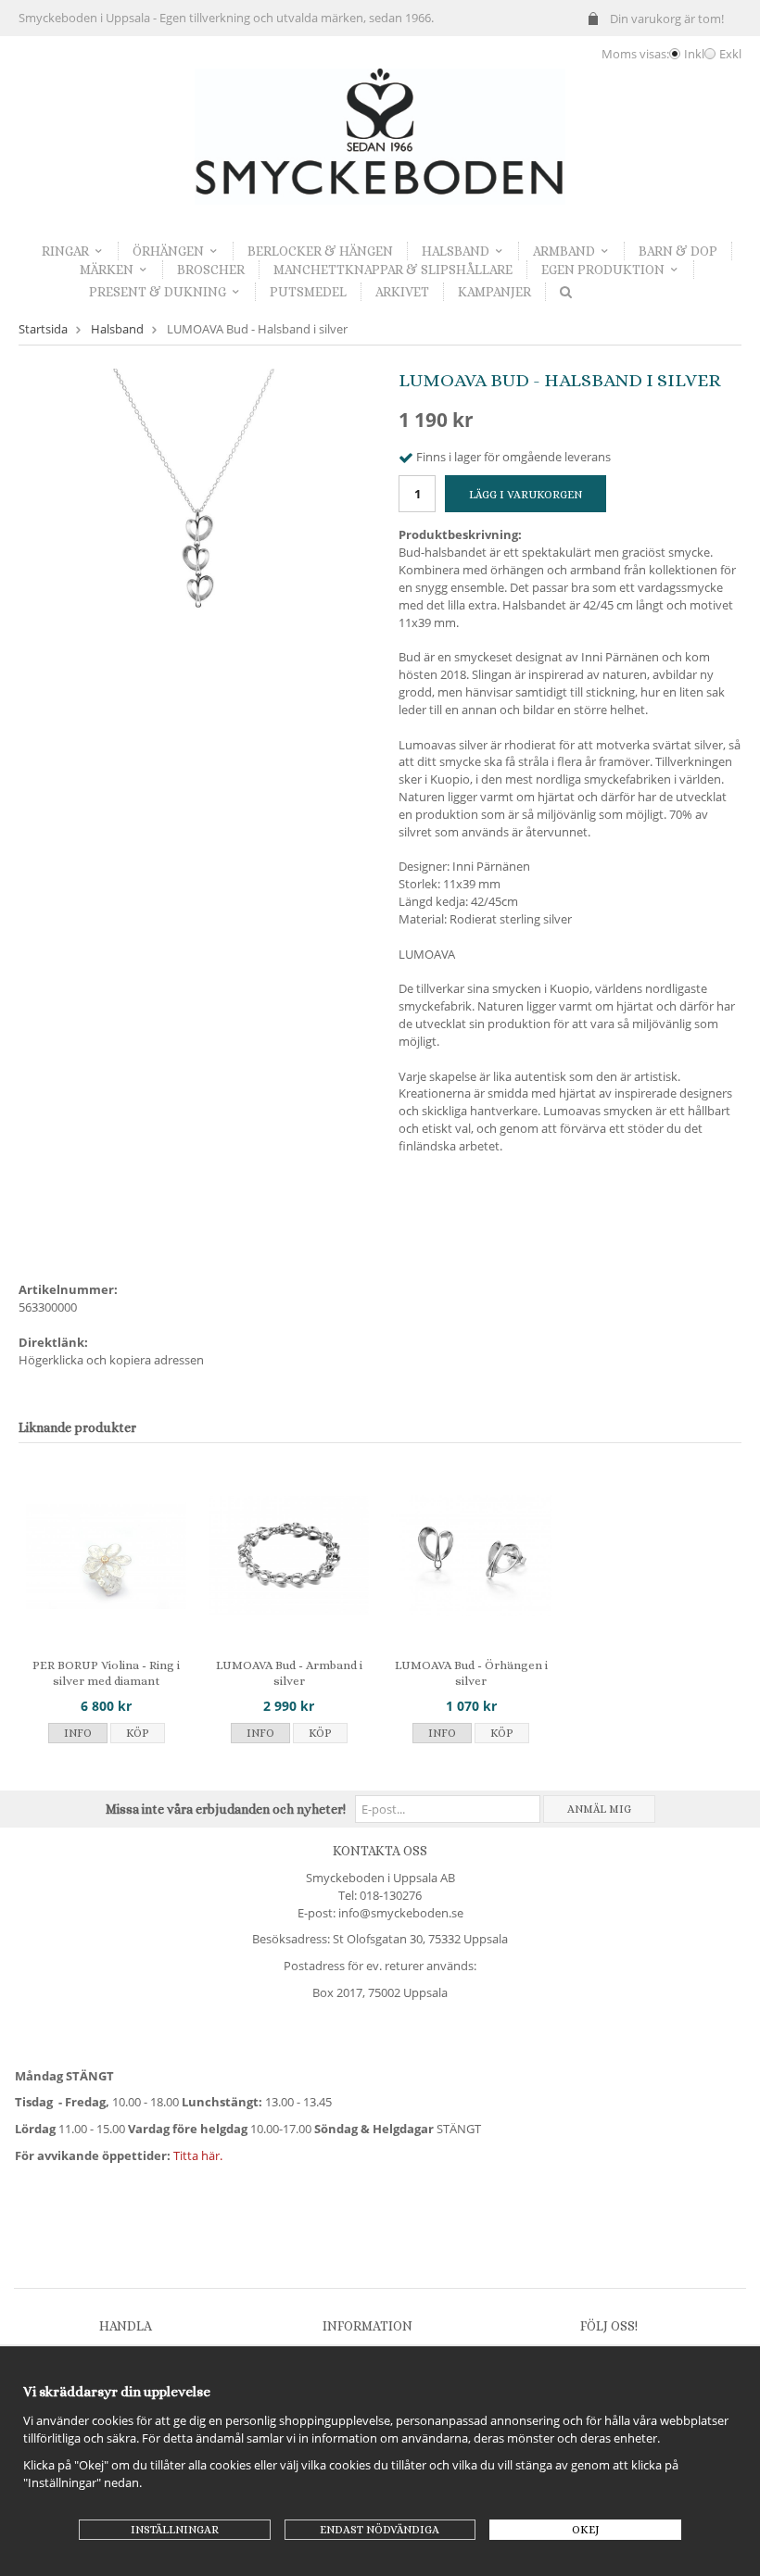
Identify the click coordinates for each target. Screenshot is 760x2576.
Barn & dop (678, 251)
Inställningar (175, 2530)
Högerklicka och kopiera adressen (111, 1360)
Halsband (456, 251)
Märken (107, 270)
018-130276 (391, 1895)
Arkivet (402, 292)
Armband (564, 251)
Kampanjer (494, 292)
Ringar (65, 251)
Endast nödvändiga (380, 2530)
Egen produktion (603, 270)
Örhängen (168, 251)
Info (78, 1733)
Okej (586, 2530)
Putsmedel (308, 292)
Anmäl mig (599, 1809)
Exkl (730, 54)
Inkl (694, 54)
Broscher (211, 270)
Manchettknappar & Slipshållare (393, 270)
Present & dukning (158, 292)
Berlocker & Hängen (320, 251)
